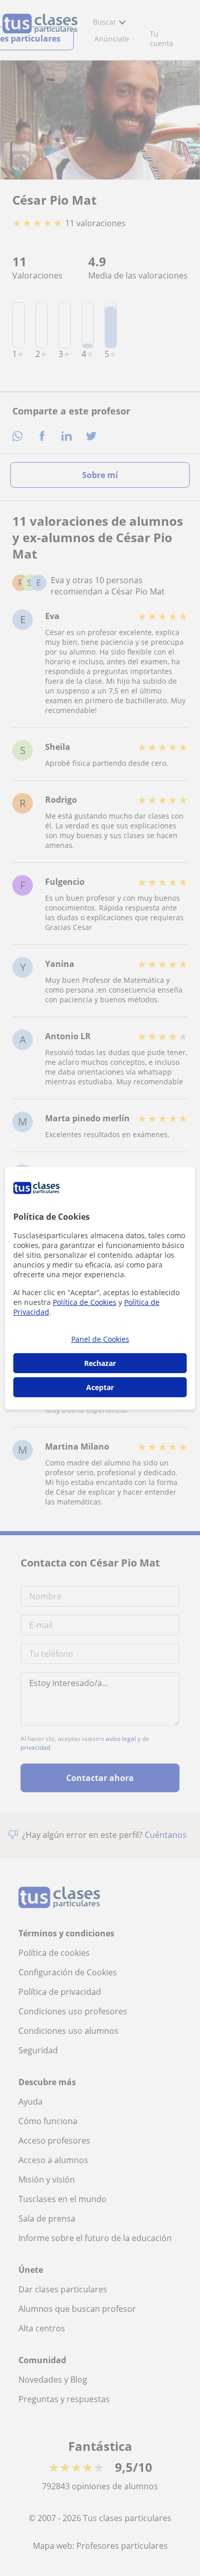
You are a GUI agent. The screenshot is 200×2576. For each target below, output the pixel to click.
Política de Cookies (85, 1302)
